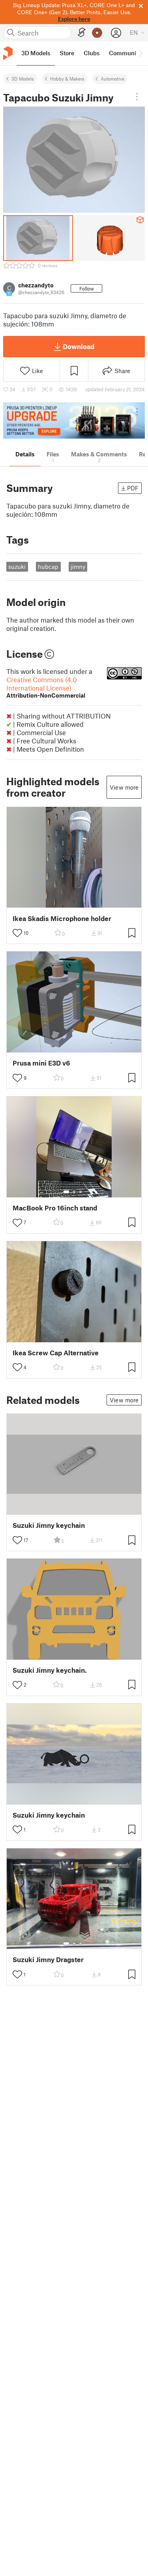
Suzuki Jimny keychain (49, 1525)
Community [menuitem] (125, 53)
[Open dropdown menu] (137, 97)
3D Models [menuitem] (36, 53)
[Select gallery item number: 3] (81, 1192)
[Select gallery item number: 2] (74, 1192)
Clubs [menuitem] (92, 53)
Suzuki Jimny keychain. (50, 1670)
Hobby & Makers (67, 79)
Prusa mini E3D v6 (41, 1063)
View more (124, 787)
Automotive (112, 79)
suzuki (17, 567)
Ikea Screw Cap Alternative (56, 1353)
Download (79, 346)
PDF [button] (133, 488)
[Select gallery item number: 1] (66, 1192)
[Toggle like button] (17, 933)
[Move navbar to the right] (140, 53)
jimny (78, 567)
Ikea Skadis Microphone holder (62, 918)
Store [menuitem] (67, 53)
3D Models (23, 79)
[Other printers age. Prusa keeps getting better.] (74, 421)
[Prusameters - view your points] (97, 33)
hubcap (48, 567)
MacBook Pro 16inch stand (55, 1208)
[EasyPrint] (82, 33)
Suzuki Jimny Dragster (48, 1960)
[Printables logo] (8, 53)
